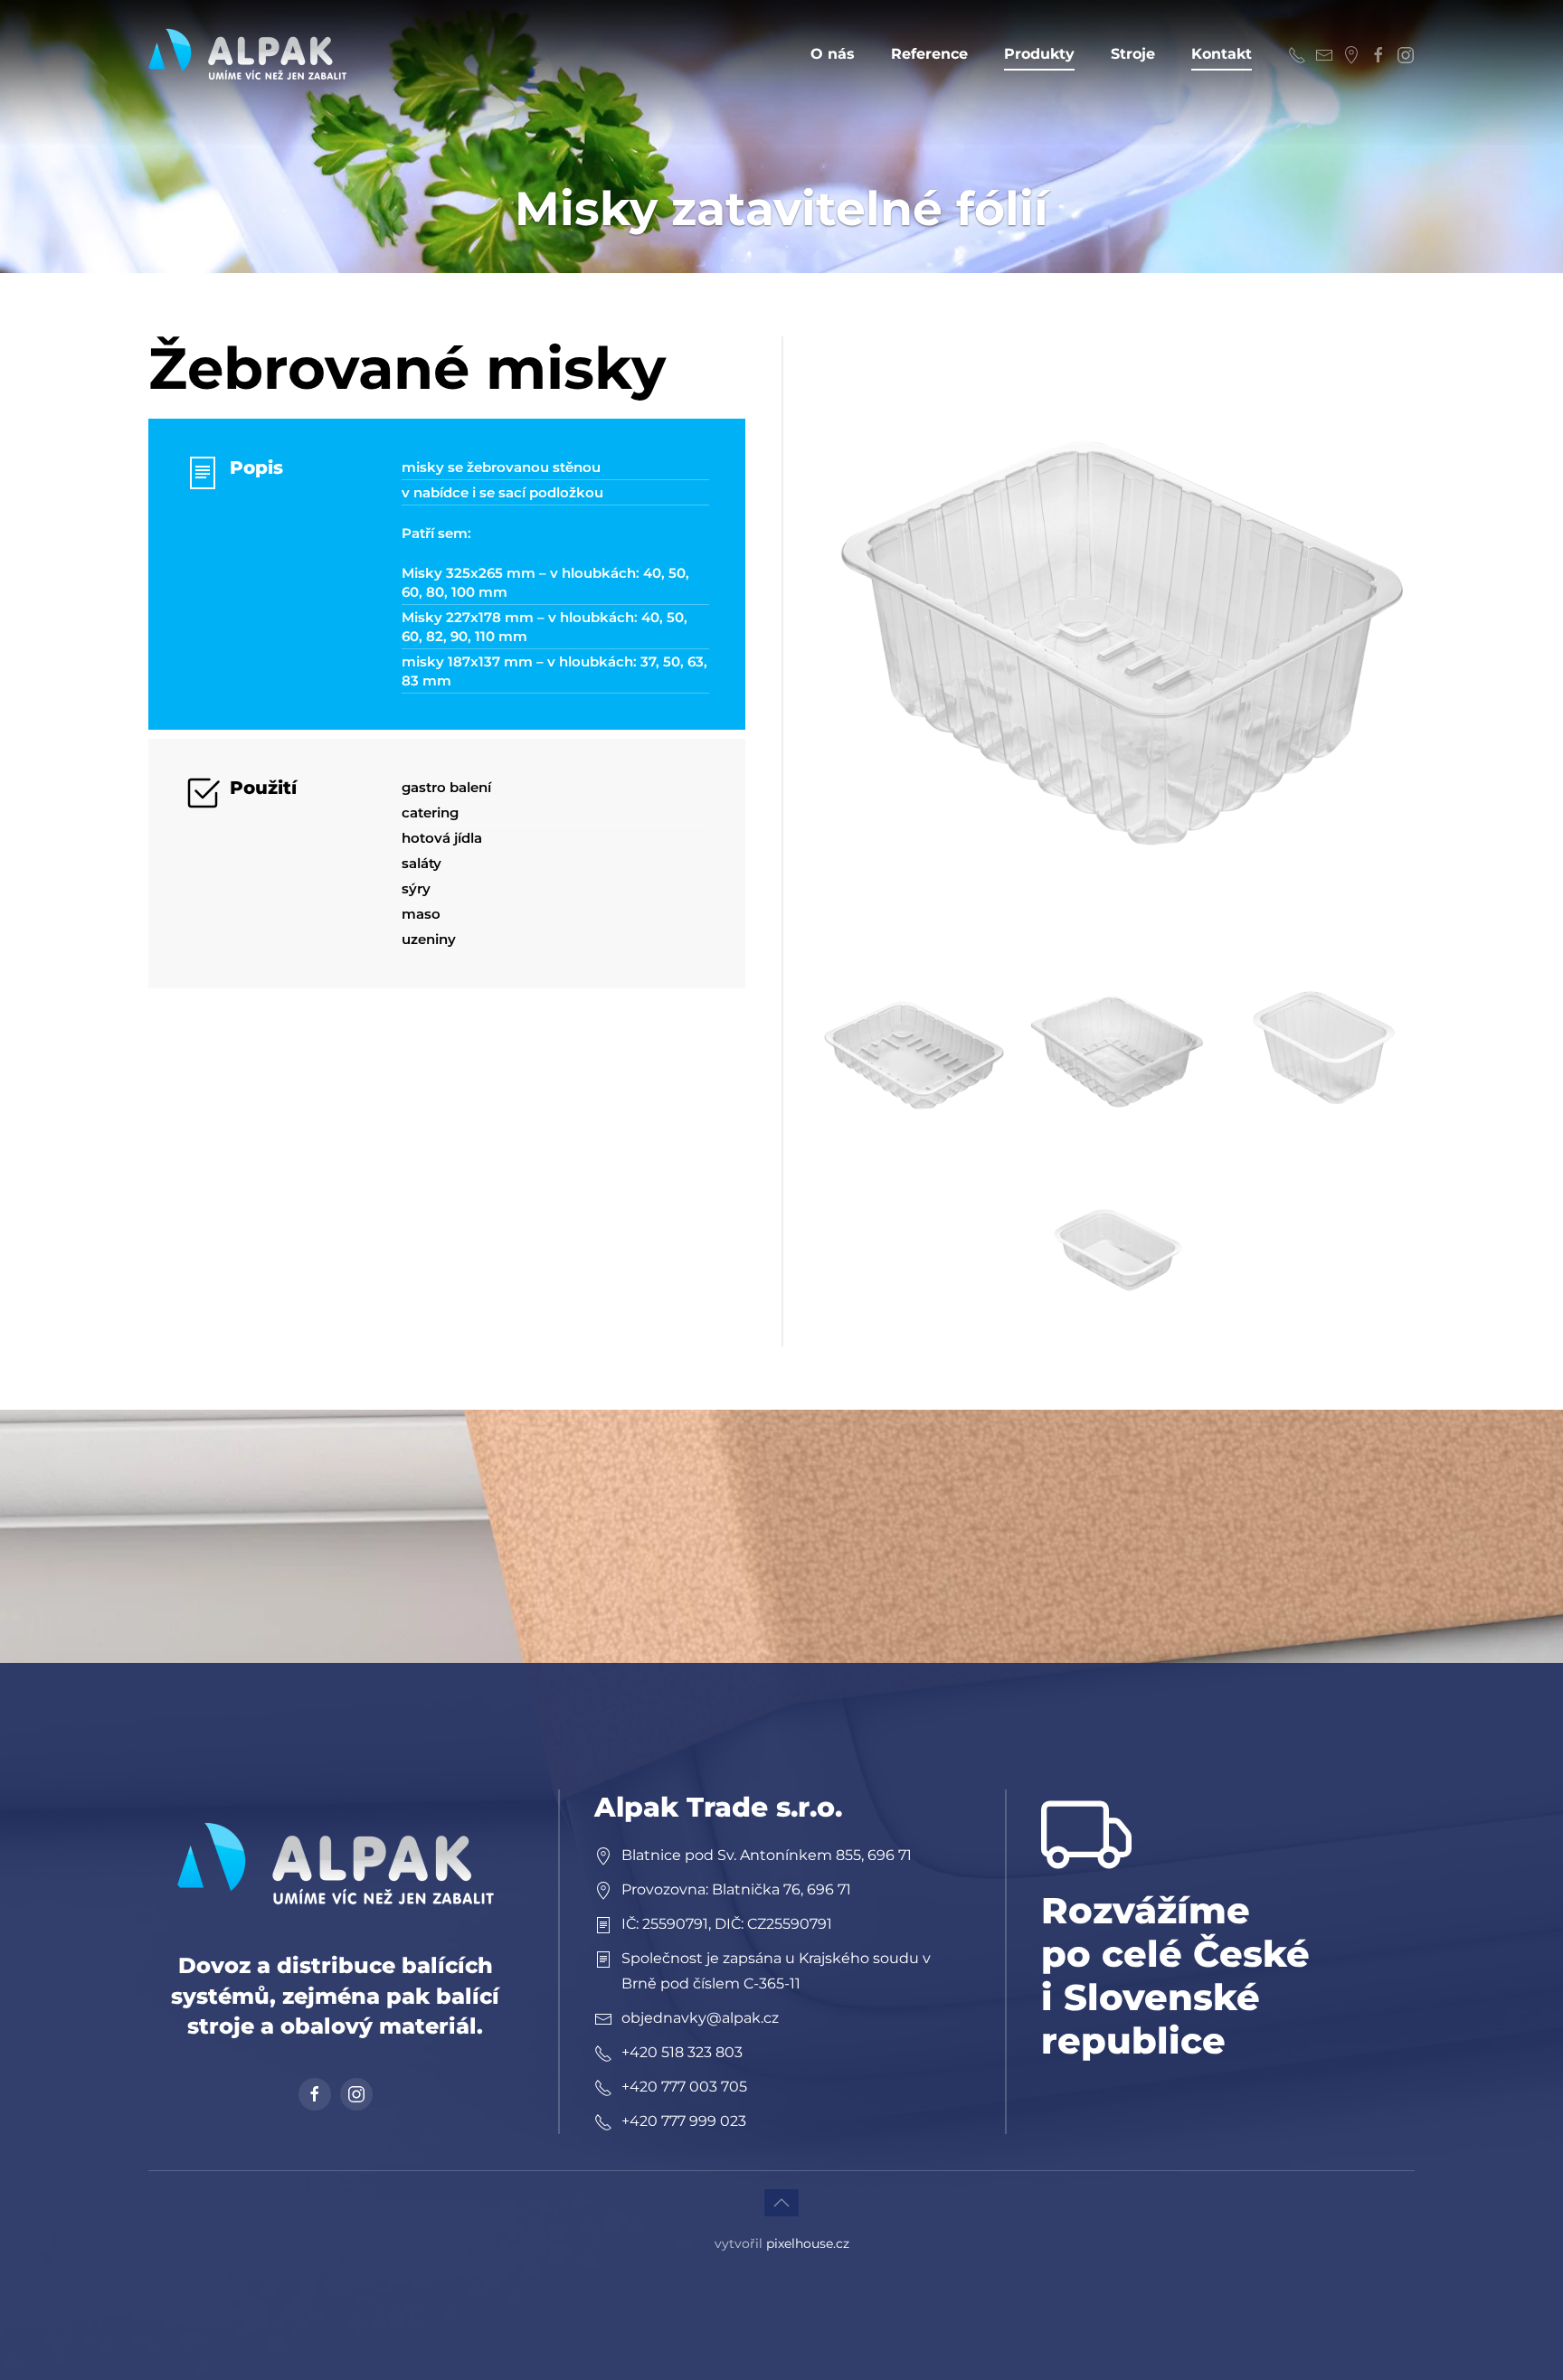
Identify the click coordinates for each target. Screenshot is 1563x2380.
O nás (833, 54)
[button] (1116, 634)
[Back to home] (248, 54)
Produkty (1039, 54)
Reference (929, 54)
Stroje (1133, 54)
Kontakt (1222, 54)
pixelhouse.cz (808, 2243)
